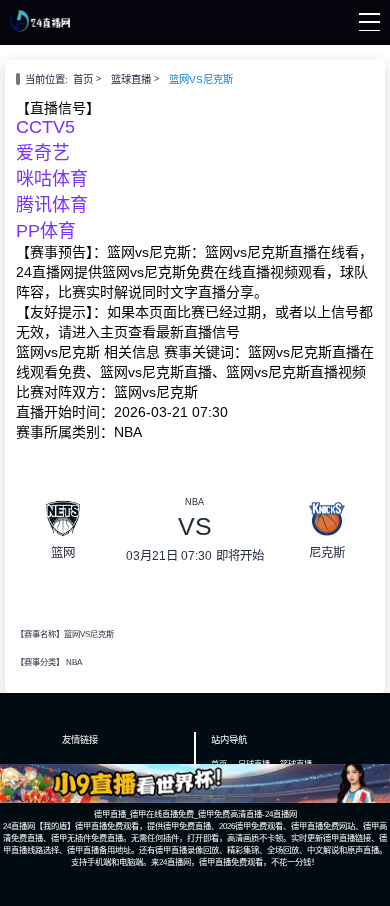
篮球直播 (131, 79)
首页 (83, 79)
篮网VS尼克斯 (201, 79)
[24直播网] (39, 27)
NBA (74, 662)
